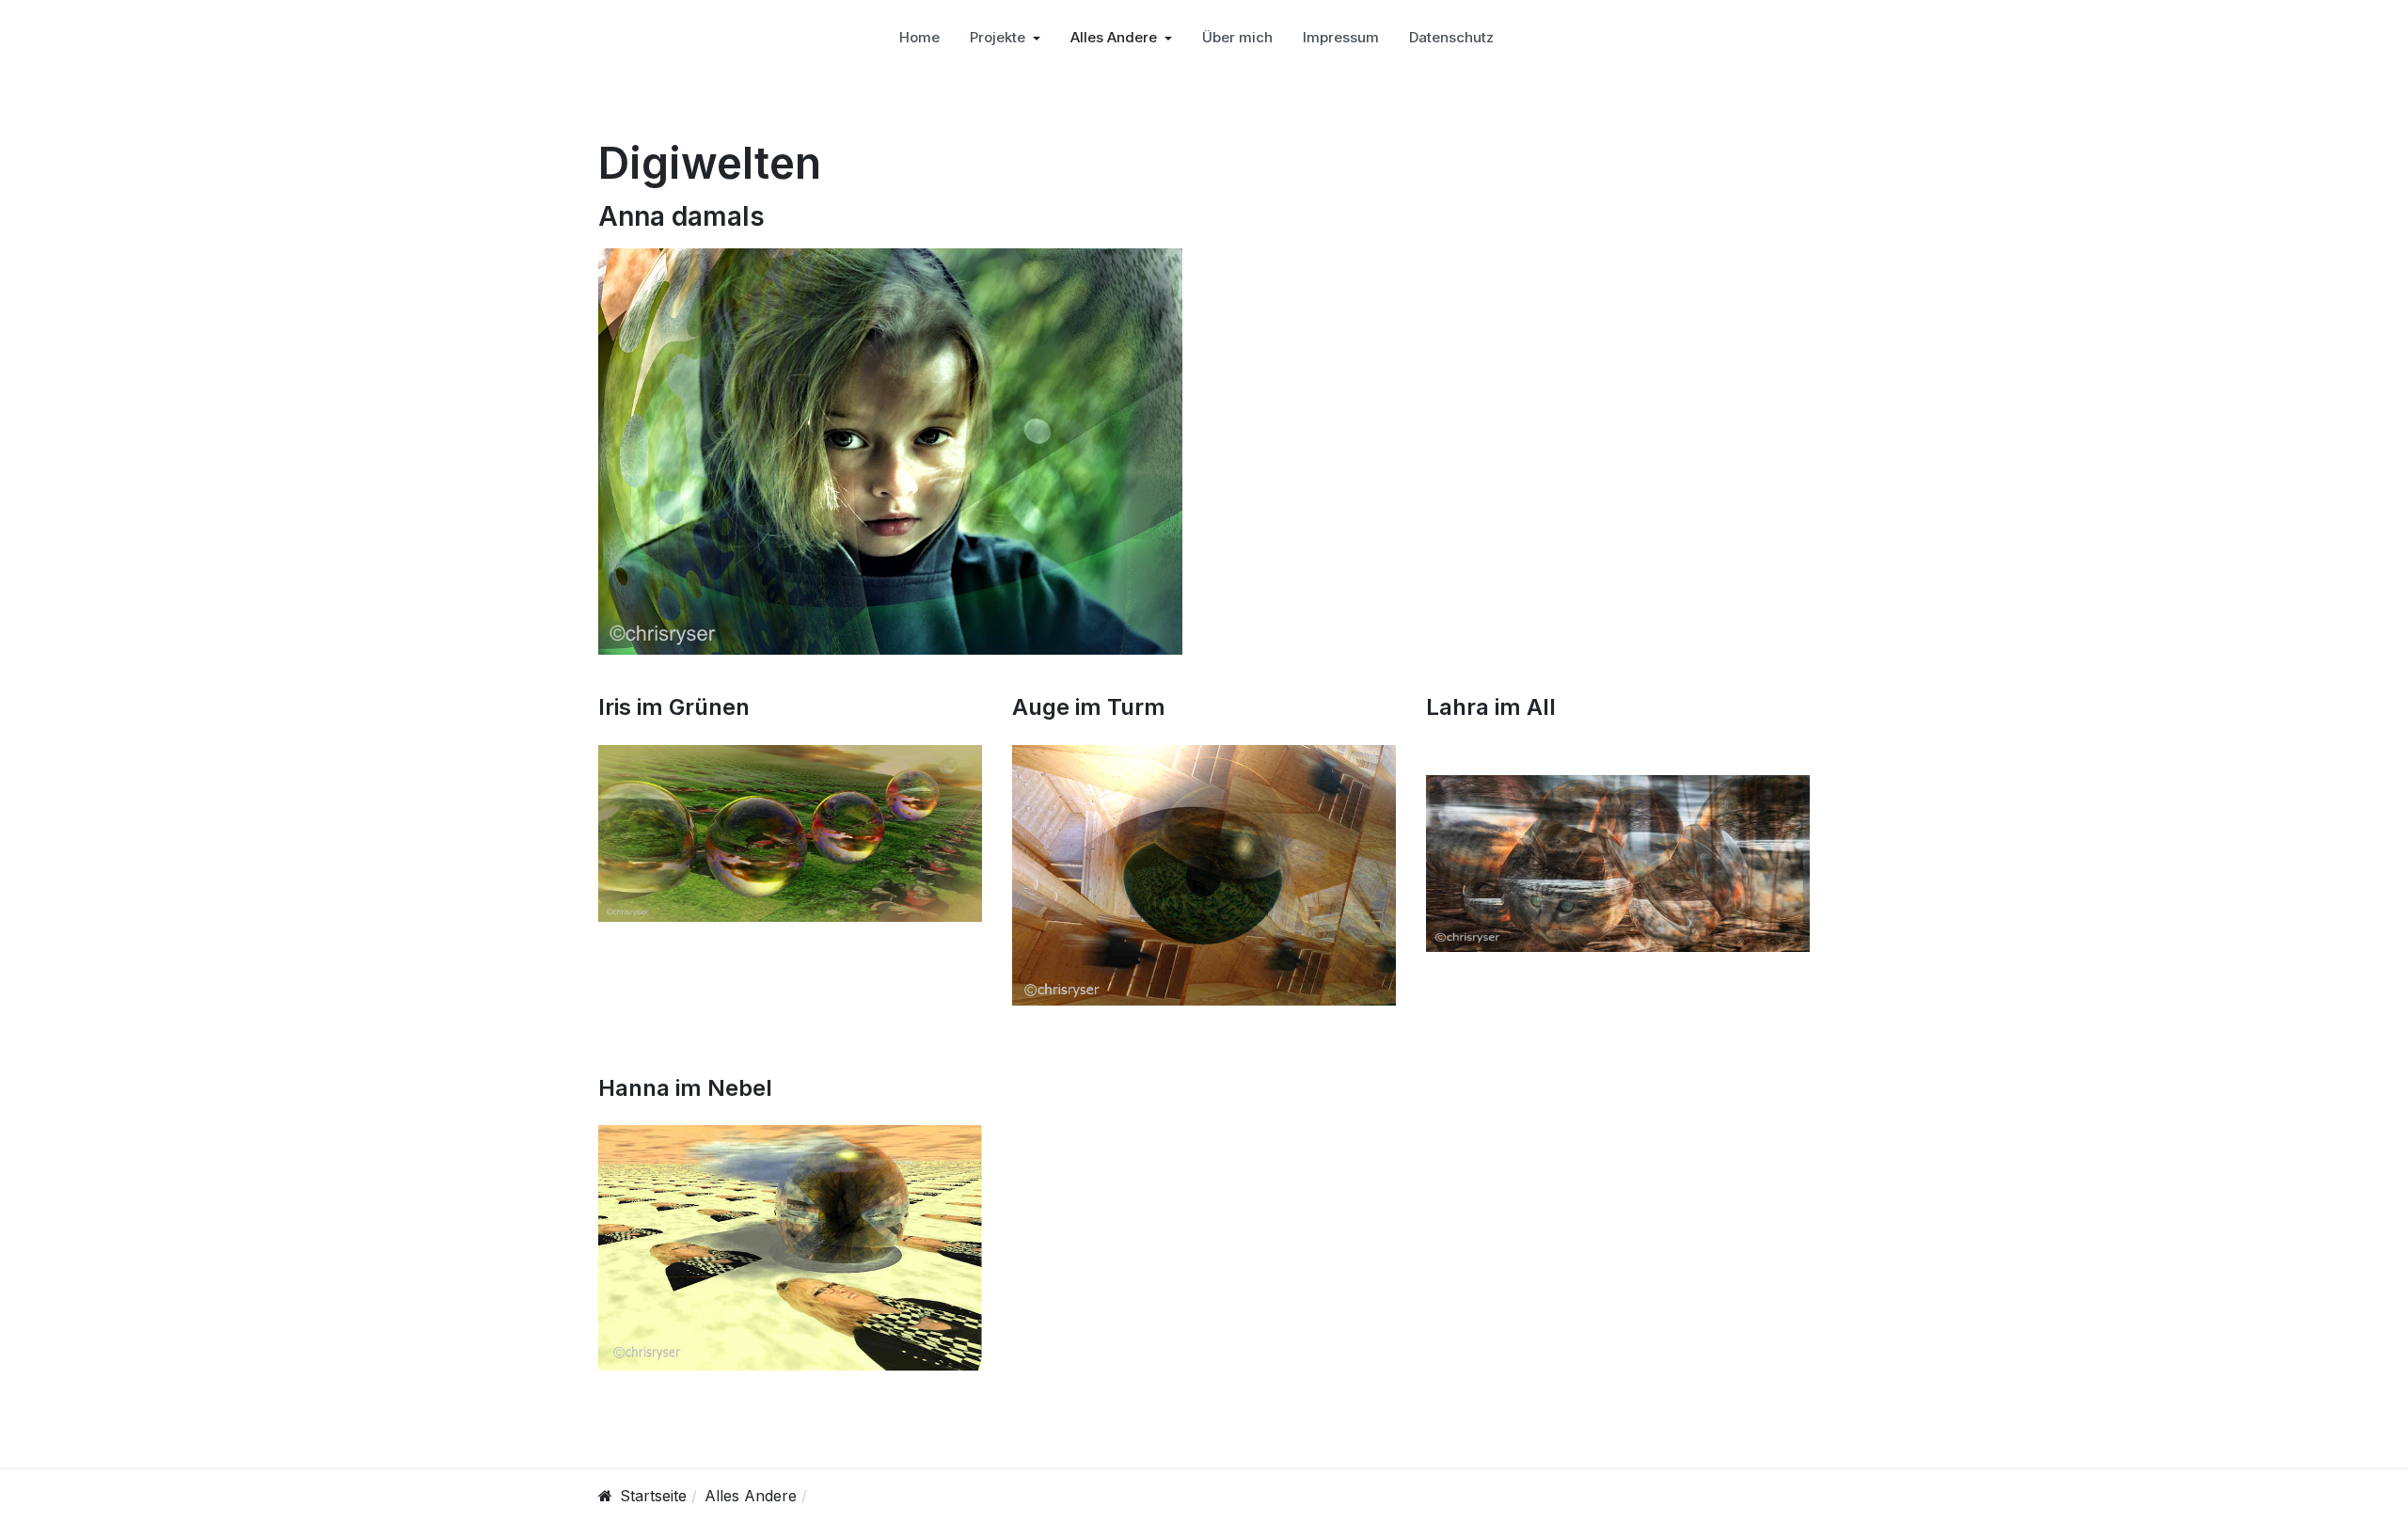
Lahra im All (1491, 707)
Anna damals (681, 216)
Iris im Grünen (674, 707)
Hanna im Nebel (685, 1088)
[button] (1005, 38)
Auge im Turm (1089, 707)
